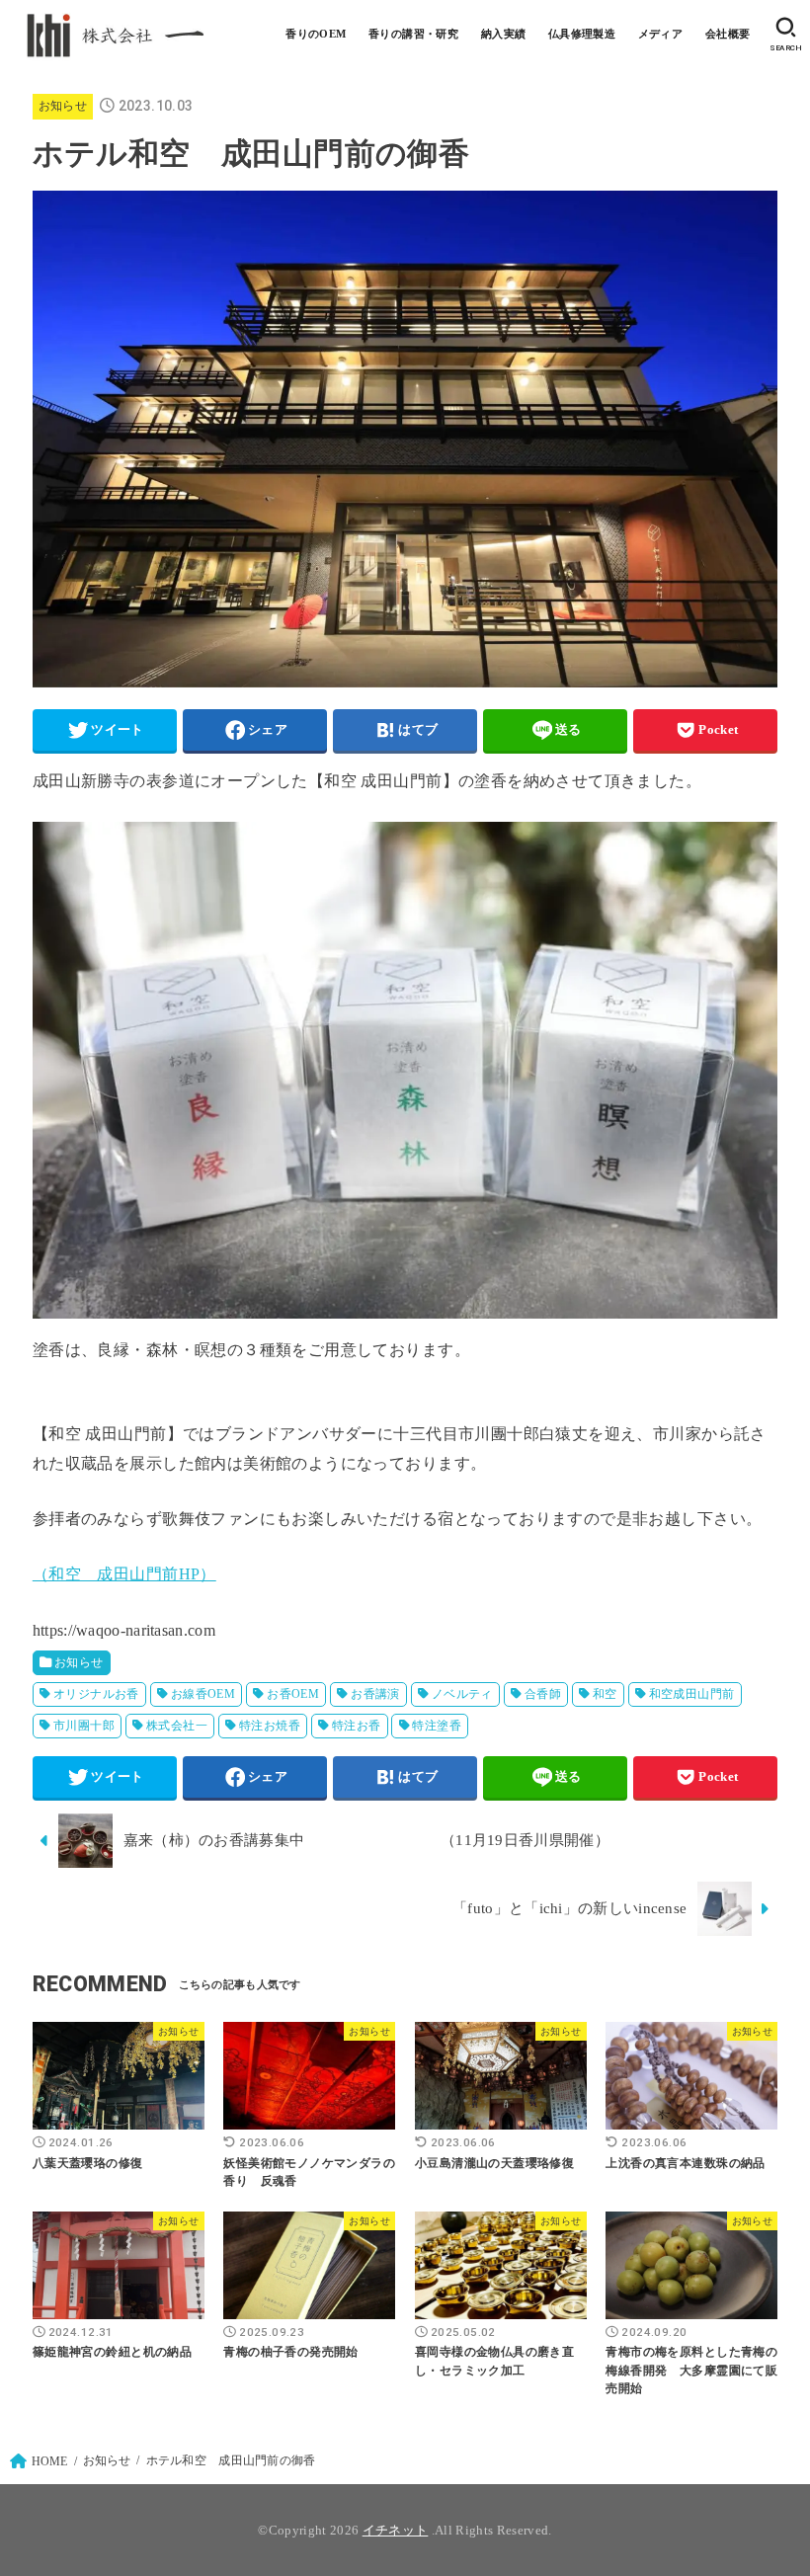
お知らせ (63, 106)
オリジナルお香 (96, 1694)
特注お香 (357, 1726)
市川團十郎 (84, 1726)
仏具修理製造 (582, 34)
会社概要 (728, 34)
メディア (661, 34)
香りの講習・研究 (413, 34)
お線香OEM (203, 1694)
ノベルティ (462, 1694)
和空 (605, 1694)
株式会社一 (177, 1726)
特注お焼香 (270, 1726)
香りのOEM (316, 34)
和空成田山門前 (692, 1694)
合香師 (543, 1694)
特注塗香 (437, 1726)
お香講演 (375, 1694)
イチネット (396, 2530)
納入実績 (504, 34)
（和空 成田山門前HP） (124, 1574)
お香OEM (293, 1694)
